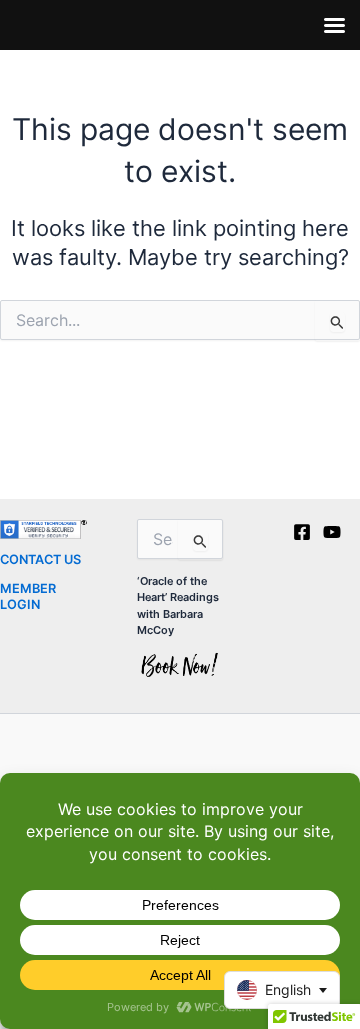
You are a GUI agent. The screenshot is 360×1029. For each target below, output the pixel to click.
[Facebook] (302, 532)
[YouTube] (332, 532)
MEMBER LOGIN (28, 596)
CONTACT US (40, 559)
